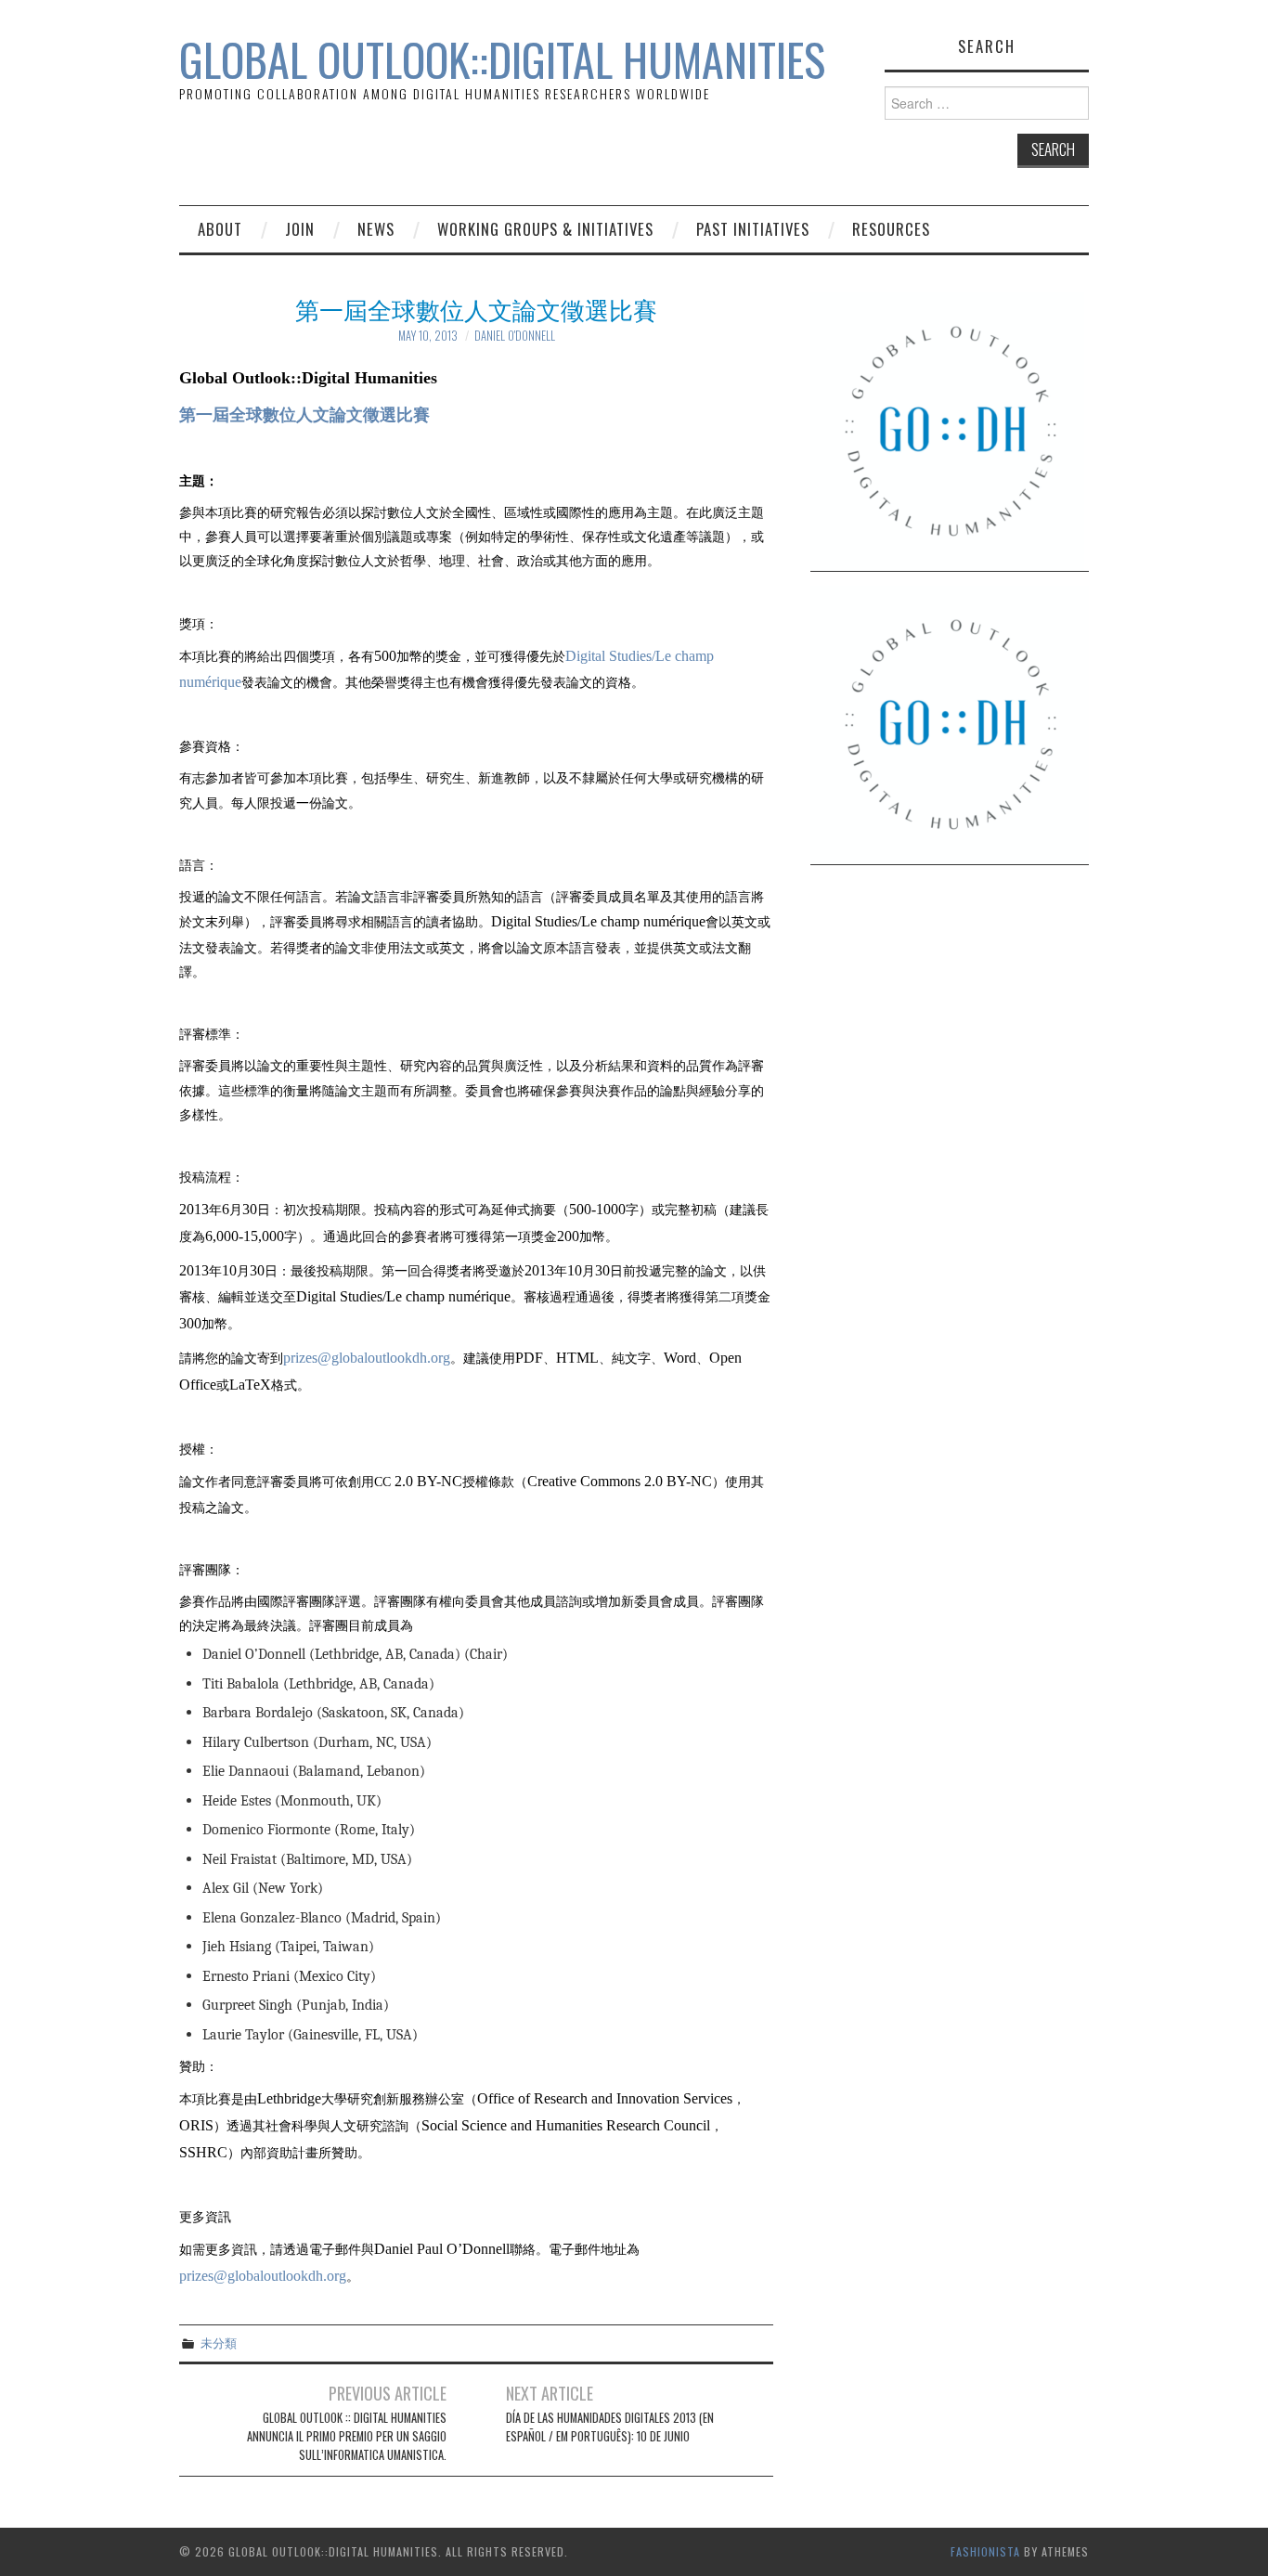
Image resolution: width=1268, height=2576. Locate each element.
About (220, 229)
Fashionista (985, 2551)
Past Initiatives (753, 229)
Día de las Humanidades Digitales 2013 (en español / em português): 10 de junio (610, 2427)
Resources (891, 229)
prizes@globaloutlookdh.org (367, 1358)
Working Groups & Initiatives (545, 229)
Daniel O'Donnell (515, 336)
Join (300, 229)
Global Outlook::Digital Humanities (502, 59)
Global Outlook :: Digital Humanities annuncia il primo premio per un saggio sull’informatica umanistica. (347, 2436)
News (376, 229)
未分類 (219, 2343)
